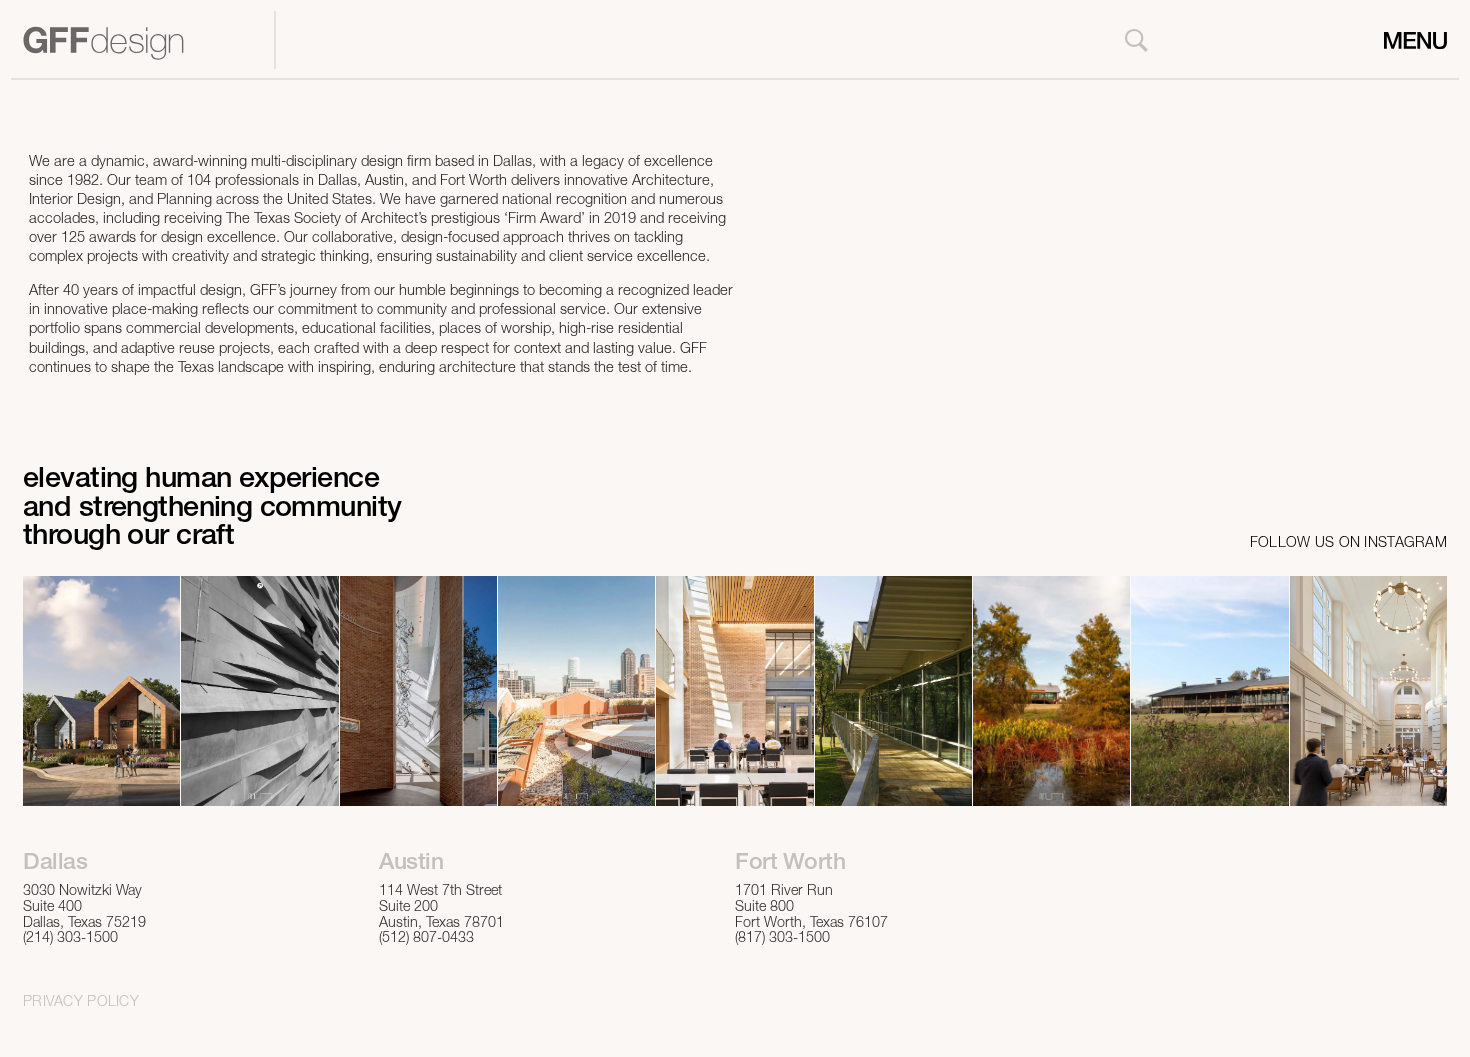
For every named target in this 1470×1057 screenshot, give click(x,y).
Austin (411, 864)
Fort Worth (790, 864)
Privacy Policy (81, 1003)
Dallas (55, 864)
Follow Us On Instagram (1348, 544)
